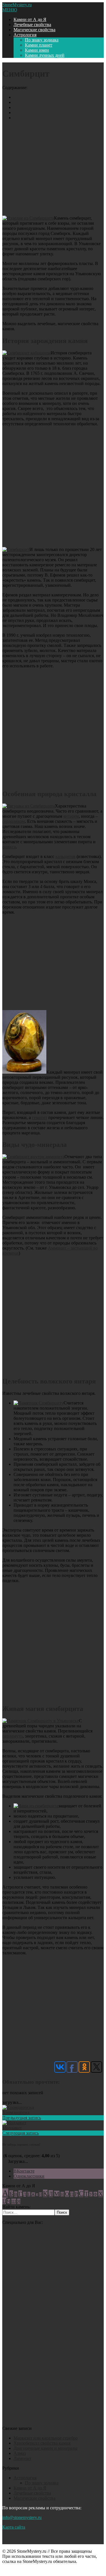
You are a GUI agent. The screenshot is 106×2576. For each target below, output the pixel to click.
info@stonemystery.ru (22, 2517)
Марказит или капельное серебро (46, 2438)
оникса (9, 847)
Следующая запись (20, 2133)
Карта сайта (14, 2527)
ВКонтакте (24, 2171)
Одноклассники (29, 2176)
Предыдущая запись (22, 2118)
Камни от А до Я (30, 19)
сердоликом (14, 821)
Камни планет (39, 45)
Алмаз (20, 2453)
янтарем (71, 816)
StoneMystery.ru (17, 5)
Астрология (25, 35)
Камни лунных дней (45, 55)
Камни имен (37, 50)
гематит (40, 1117)
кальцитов (65, 856)
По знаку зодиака (42, 40)
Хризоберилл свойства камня (42, 2443)
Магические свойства (34, 30)
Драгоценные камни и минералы (46, 2448)
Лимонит (22, 2458)
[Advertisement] (53, 167)
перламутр (12, 1736)
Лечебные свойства (32, 25)
